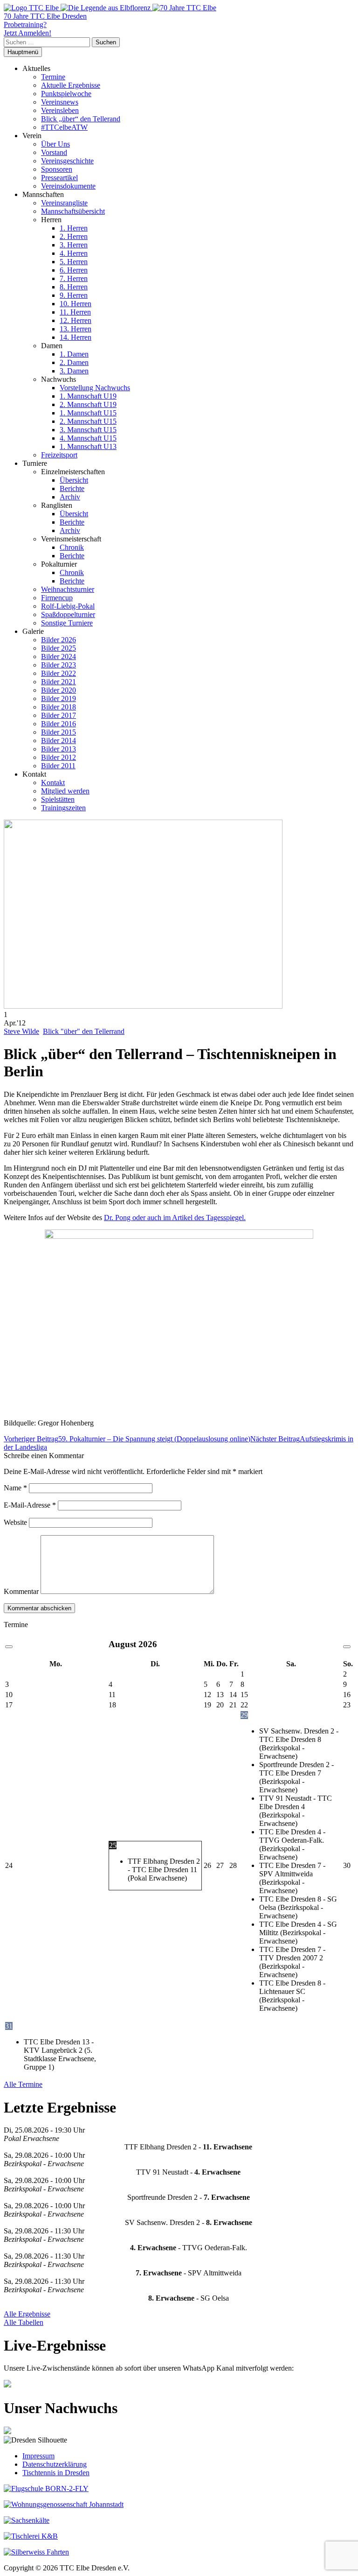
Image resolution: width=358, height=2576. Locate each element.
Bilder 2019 (59, 698)
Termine (53, 77)
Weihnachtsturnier (68, 589)
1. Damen (74, 354)
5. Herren (74, 262)
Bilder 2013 (59, 749)
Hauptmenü (23, 52)
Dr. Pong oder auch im (138, 1218)
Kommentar (21, 1591)
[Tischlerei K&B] (31, 2536)
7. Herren (74, 278)
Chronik (72, 547)
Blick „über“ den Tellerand (81, 119)
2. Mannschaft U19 (88, 404)
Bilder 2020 (59, 690)
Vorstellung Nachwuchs (95, 388)
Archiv (70, 497)
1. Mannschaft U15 (88, 413)
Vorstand (54, 152)
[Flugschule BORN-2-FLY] (46, 2488)
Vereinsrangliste (64, 203)
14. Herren (76, 337)
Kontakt (53, 783)
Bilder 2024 (59, 656)
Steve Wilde (21, 1031)
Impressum (38, 2456)
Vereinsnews (60, 102)
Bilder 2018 (59, 707)
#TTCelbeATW (64, 127)
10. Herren (76, 304)
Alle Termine (23, 2084)
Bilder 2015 (59, 732)
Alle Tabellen (24, 2322)
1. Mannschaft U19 (88, 396)
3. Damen (74, 371)
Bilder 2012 (59, 757)
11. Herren (75, 312)
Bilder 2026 (59, 640)
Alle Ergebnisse (27, 2314)
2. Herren (74, 236)
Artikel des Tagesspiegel (208, 1218)
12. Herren (76, 320)
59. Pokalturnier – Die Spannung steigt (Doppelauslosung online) (127, 1439)
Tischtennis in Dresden (56, 2473)
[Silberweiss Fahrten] (36, 2552)
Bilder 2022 (59, 673)
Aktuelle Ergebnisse (71, 85)
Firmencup (57, 598)
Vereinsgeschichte (67, 161)
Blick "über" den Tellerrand (84, 1031)
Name (15, 1488)
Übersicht (74, 480)
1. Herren (74, 228)
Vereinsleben (60, 110)
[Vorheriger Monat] (9, 1647)
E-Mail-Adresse (30, 1505)
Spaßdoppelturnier (68, 614)
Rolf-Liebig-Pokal (68, 606)
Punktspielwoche (66, 94)
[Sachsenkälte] (27, 2520)
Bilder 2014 (59, 741)
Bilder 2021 (59, 682)
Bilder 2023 (59, 665)
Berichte (72, 488)
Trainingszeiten (63, 808)
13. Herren (76, 329)
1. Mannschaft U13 (88, 446)
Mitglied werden (65, 791)
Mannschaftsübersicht (73, 211)
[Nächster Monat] (347, 1647)
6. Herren (74, 270)
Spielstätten (58, 799)
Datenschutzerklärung (55, 2464)
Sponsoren (57, 169)
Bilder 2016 (59, 724)
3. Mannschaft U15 (88, 430)
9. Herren (74, 295)
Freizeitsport (59, 455)
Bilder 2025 (59, 648)
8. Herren (74, 287)
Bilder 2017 (59, 715)
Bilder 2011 (58, 766)
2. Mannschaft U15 (88, 421)
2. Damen (74, 362)
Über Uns (55, 144)
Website (15, 1522)
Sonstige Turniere (67, 623)
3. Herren (74, 245)
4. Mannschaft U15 (88, 438)
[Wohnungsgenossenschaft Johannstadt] (64, 2504)
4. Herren (74, 253)
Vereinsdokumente (68, 186)
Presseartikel (59, 178)
